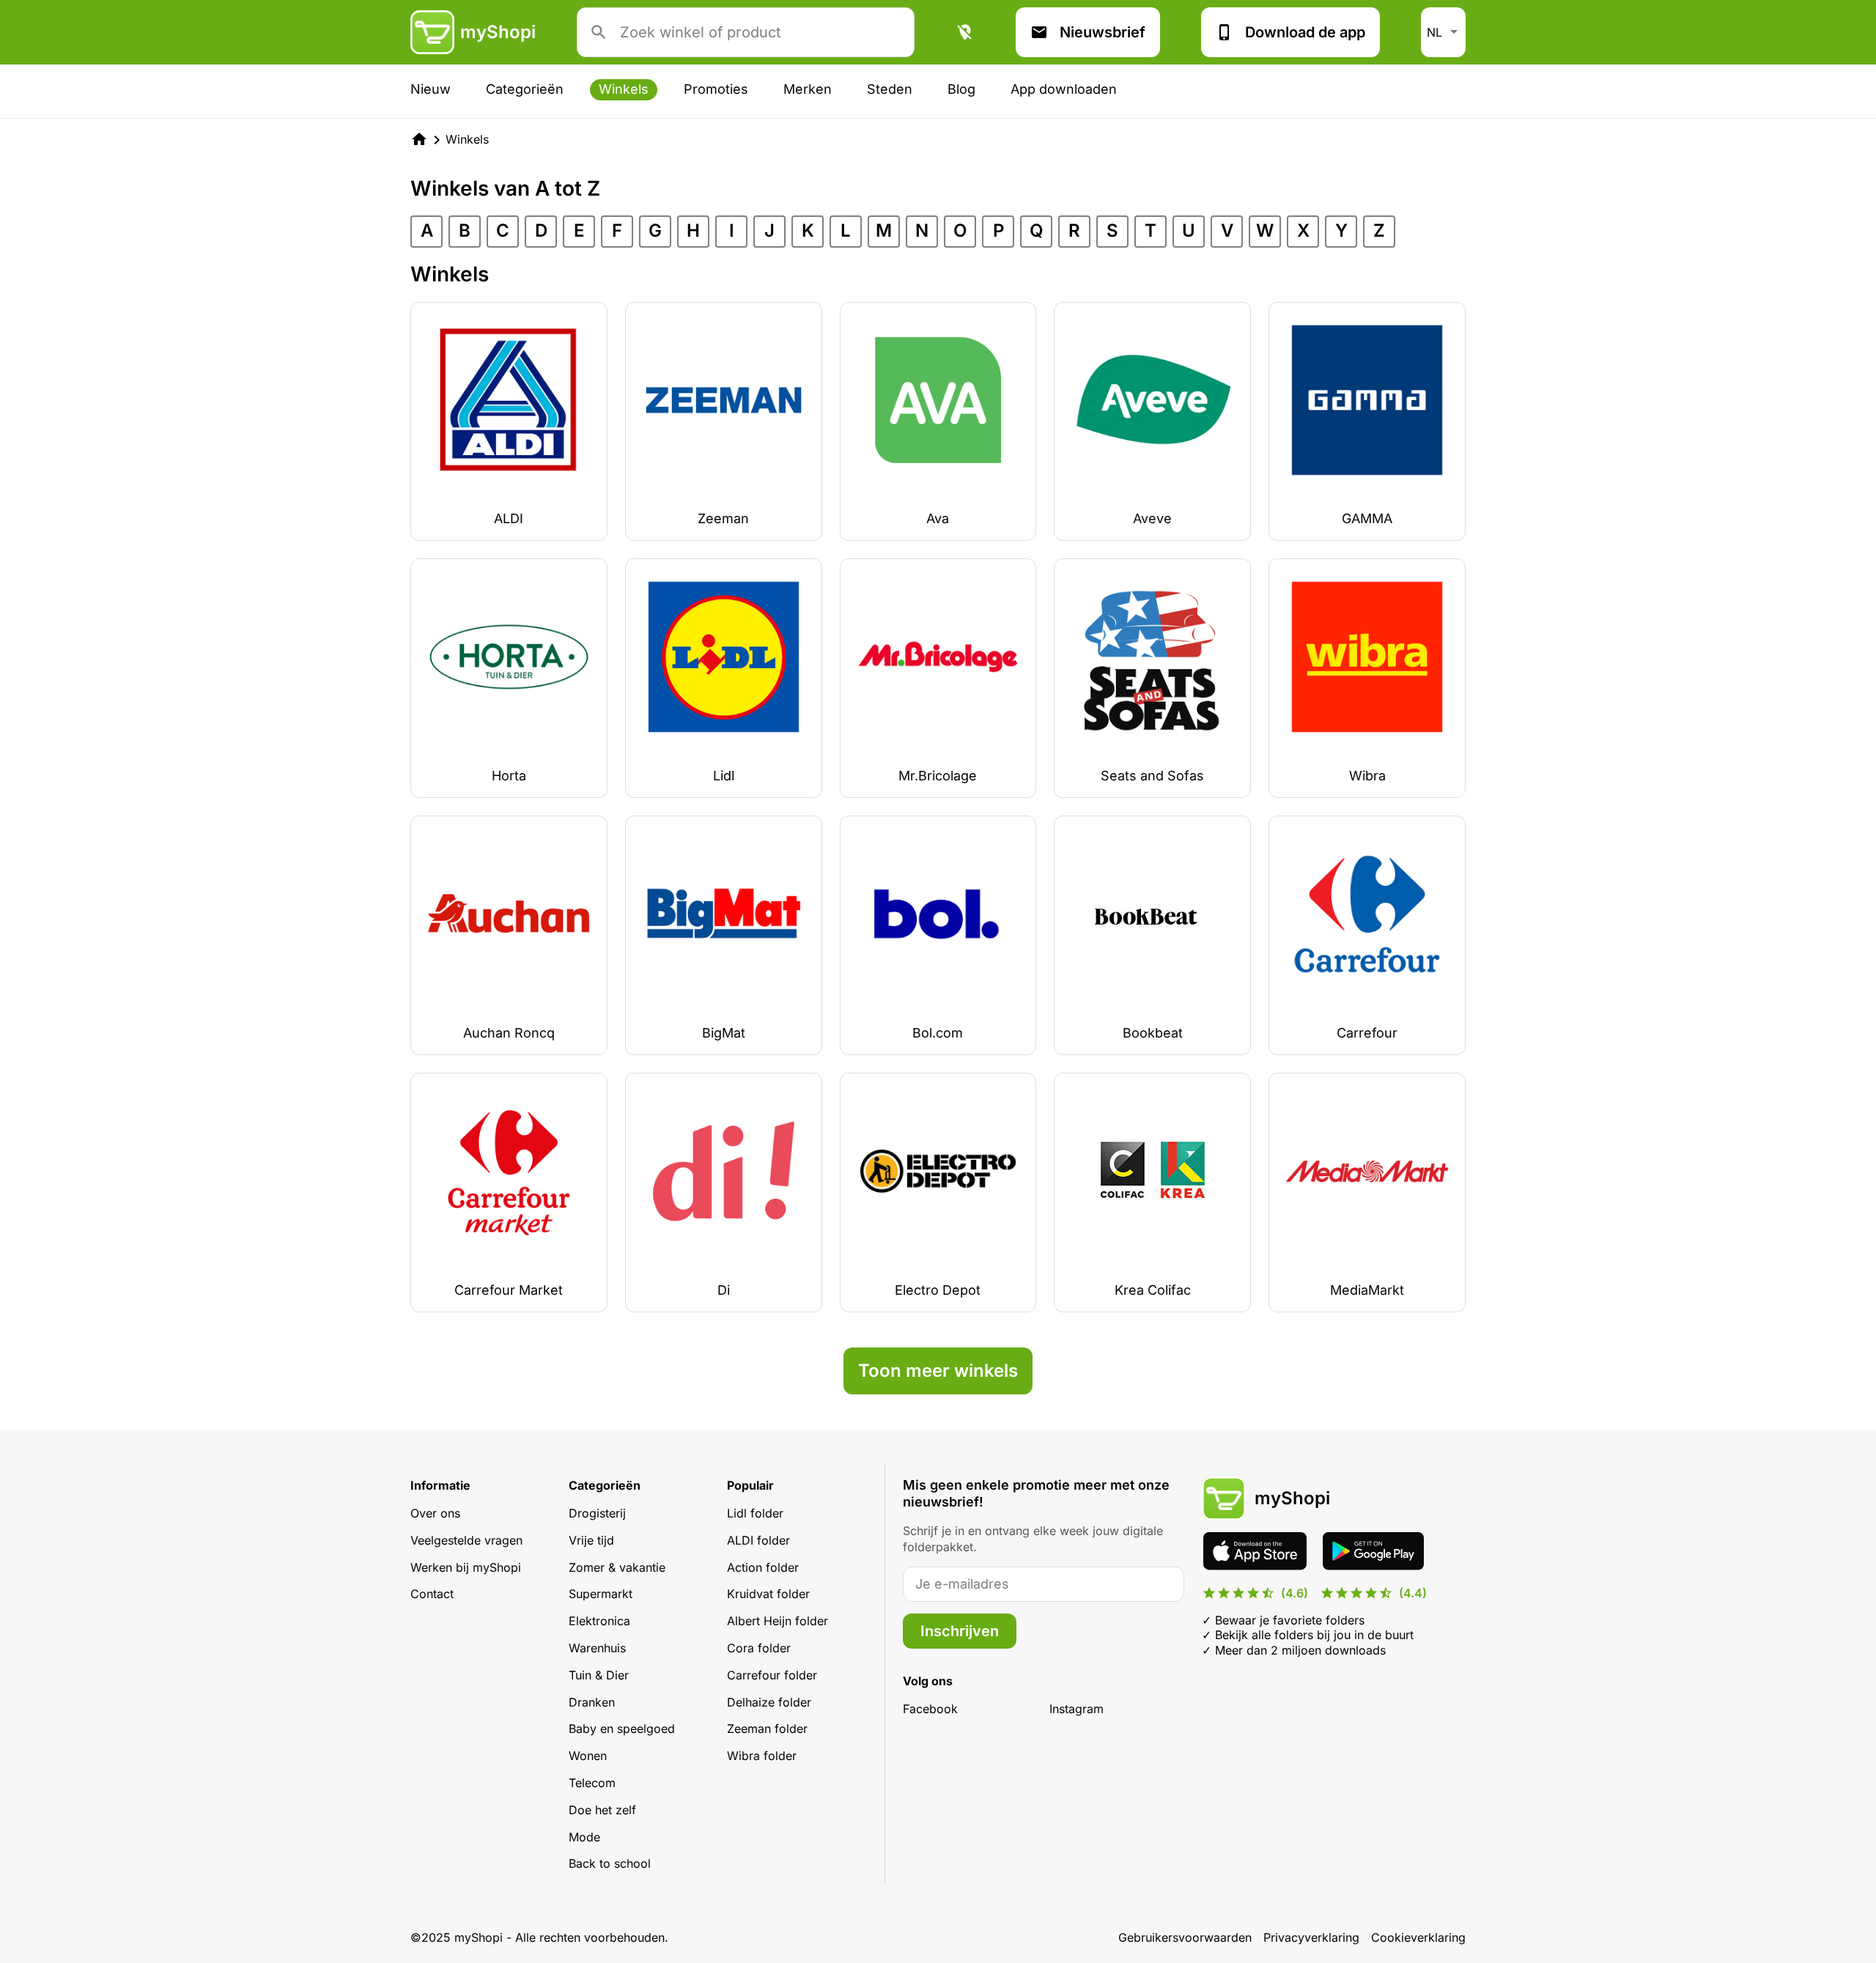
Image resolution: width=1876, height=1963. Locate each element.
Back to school (610, 1863)
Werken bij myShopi (466, 1567)
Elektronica (599, 1621)
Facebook (930, 1709)
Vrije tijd (591, 1540)
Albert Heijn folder (778, 1621)
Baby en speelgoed (622, 1729)
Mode (584, 1837)
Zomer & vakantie (617, 1567)
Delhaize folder (769, 1702)
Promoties (716, 89)
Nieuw (431, 89)
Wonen (588, 1756)
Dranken (592, 1702)
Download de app (1305, 32)
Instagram (1077, 1709)
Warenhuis (597, 1648)
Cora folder (759, 1648)
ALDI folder (758, 1540)
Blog (961, 89)
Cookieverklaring (1418, 1937)
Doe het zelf (602, 1810)
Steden (890, 89)
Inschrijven (960, 1631)
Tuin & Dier (599, 1675)
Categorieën (525, 89)
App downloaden (1064, 89)
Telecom (592, 1783)
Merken (808, 89)
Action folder (763, 1567)
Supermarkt (601, 1594)
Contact (432, 1594)
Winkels (624, 89)
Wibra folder (762, 1756)
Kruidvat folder (768, 1594)
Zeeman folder (767, 1729)
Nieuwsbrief (1103, 32)
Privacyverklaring (1311, 1937)
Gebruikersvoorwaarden (1185, 1937)
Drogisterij (597, 1513)
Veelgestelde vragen (466, 1540)
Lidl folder (755, 1513)
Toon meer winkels (938, 1371)
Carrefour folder (772, 1675)
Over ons (435, 1513)
